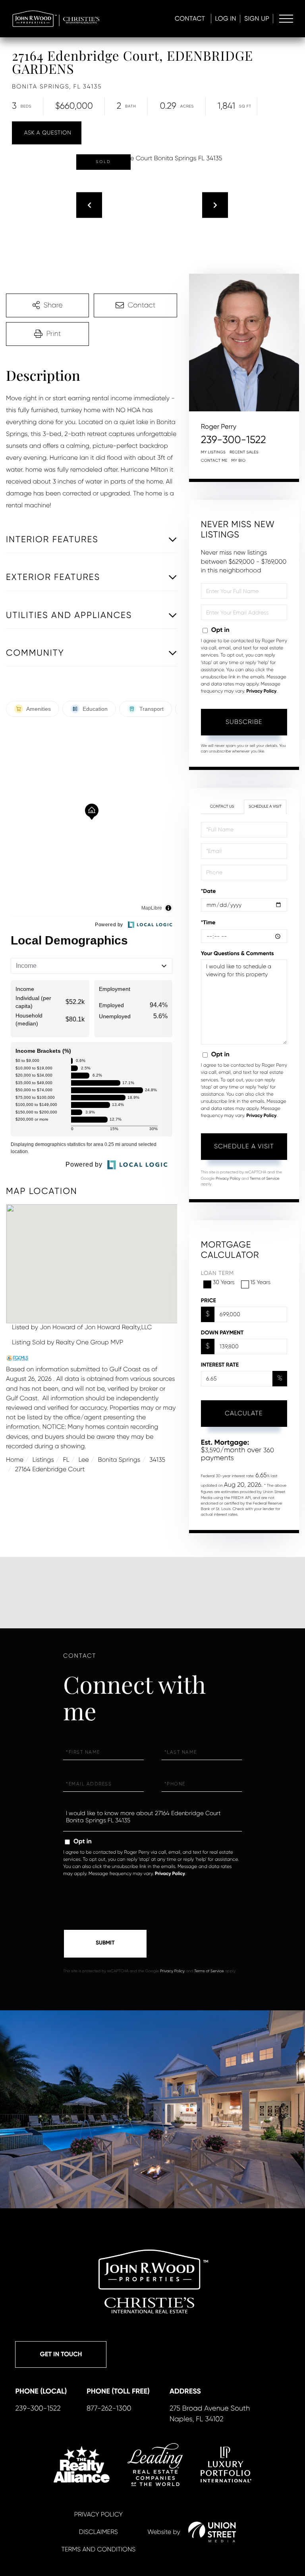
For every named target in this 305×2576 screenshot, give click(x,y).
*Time (208, 922)
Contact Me (214, 461)
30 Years (224, 1282)
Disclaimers (98, 2532)
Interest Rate (220, 1365)
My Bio (239, 461)
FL (66, 1460)
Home (15, 1460)
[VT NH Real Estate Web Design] (212, 2532)
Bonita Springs (119, 1460)
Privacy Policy (261, 691)
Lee (83, 1460)
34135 (157, 1460)
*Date (208, 891)
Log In (226, 18)
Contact (190, 18)
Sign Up (257, 18)
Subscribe (244, 722)
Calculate (244, 1413)
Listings (43, 1460)
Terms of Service (265, 1179)
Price (208, 1300)
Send (105, 1944)
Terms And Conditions (98, 2549)
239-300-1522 (234, 440)
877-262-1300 (109, 2409)
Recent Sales (244, 452)
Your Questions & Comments (237, 953)
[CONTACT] (47, 133)
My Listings (213, 452)
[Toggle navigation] (286, 19)
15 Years (261, 1282)
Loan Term (217, 1273)
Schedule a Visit (265, 807)
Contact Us (222, 807)
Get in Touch (61, 2354)
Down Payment (222, 1333)
